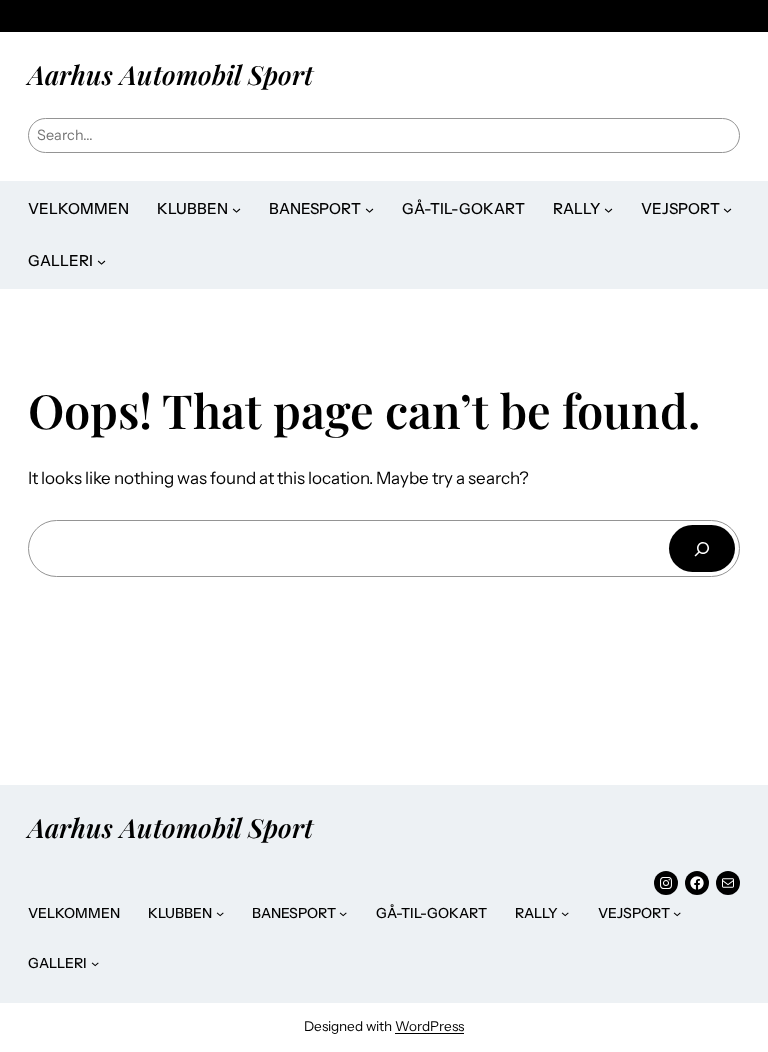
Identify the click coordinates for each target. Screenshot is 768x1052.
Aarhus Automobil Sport (170, 74)
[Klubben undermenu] (236, 209)
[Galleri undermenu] (101, 261)
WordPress (429, 1026)
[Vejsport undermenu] (727, 209)
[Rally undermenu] (608, 209)
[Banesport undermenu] (369, 209)
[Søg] (702, 548)
